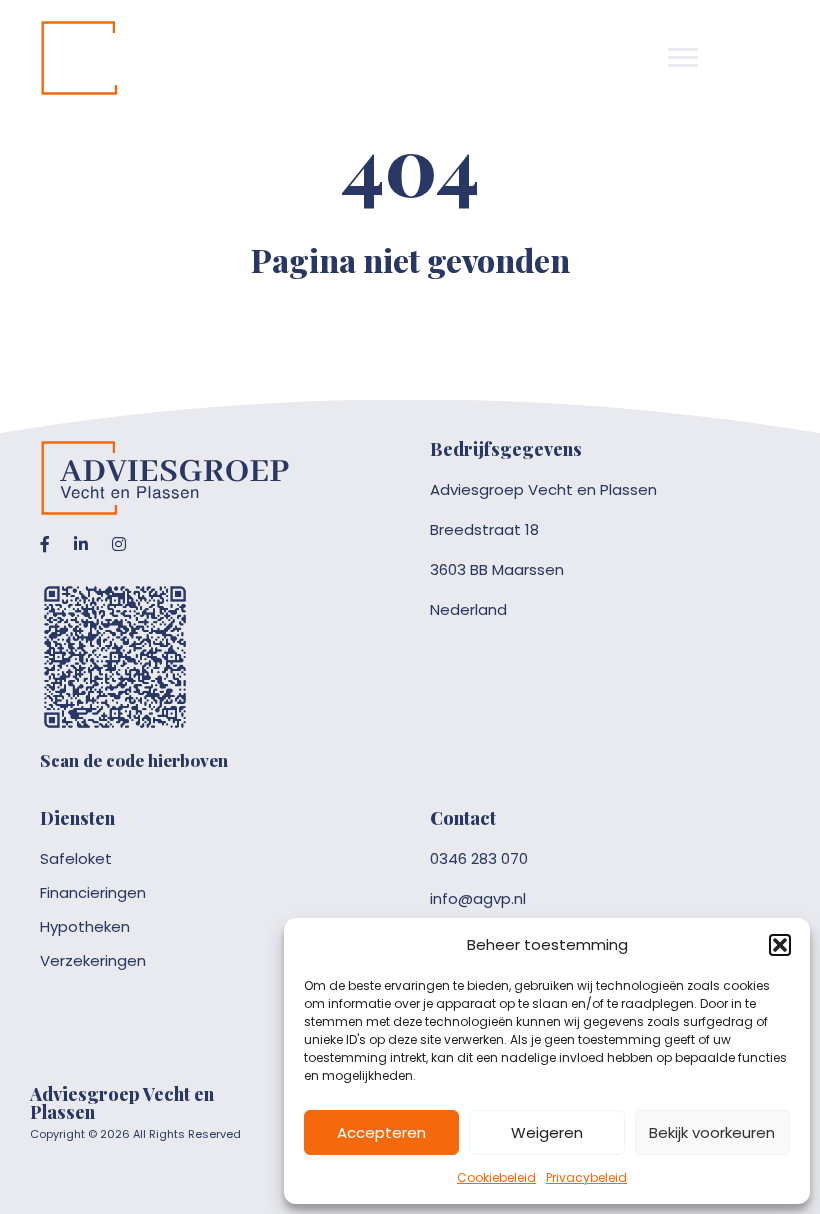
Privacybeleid (586, 1177)
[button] (780, 945)
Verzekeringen (93, 960)
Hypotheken (85, 926)
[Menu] (683, 58)
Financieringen (93, 892)
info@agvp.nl (478, 898)
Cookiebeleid (496, 1177)
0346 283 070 (479, 858)
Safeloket (76, 858)
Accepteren (381, 1132)
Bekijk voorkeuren (712, 1132)
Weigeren (547, 1132)
